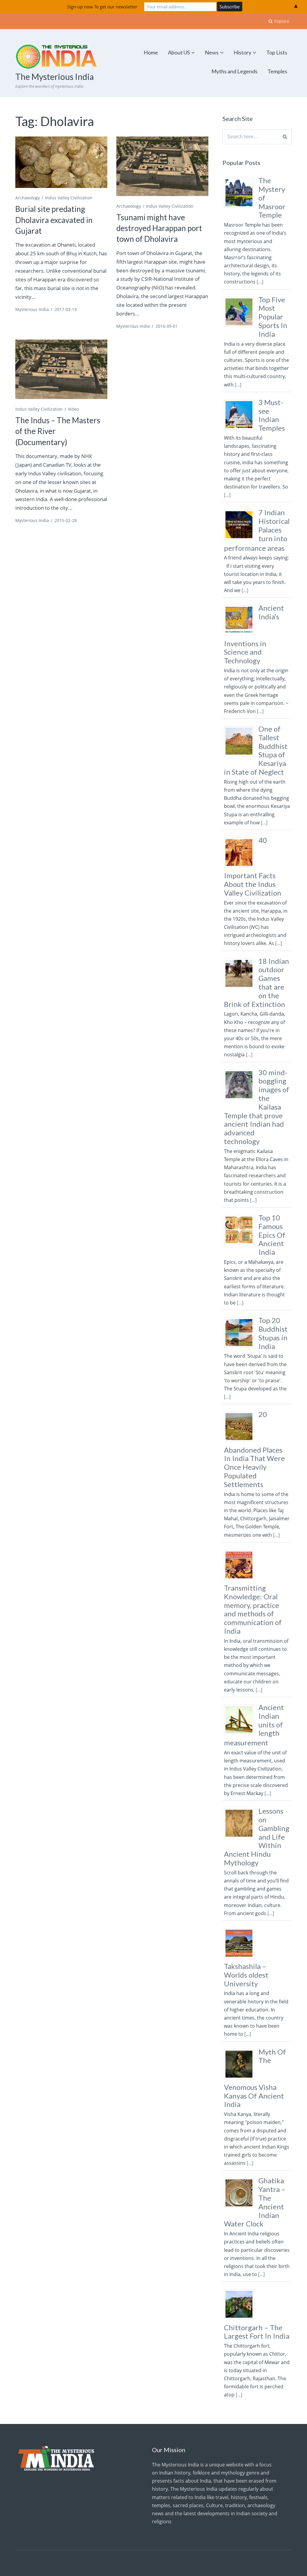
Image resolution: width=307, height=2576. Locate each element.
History (242, 52)
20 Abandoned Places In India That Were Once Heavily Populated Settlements (254, 1449)
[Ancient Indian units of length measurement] (241, 1734)
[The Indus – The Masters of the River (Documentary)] (61, 369)
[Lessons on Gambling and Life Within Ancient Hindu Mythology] (241, 1838)
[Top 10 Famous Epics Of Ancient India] (241, 1245)
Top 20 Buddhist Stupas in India (273, 1333)
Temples (277, 71)
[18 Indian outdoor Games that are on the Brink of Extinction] (241, 988)
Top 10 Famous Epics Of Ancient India (272, 1235)
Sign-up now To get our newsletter (102, 7)
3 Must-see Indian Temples (272, 415)
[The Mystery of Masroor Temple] (241, 207)
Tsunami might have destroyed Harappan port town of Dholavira (159, 228)
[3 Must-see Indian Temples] (241, 429)
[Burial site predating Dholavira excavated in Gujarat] (61, 162)
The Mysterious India (55, 77)
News (212, 52)
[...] (260, 282)
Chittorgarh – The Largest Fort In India (257, 2332)
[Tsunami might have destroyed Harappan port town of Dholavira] (162, 166)
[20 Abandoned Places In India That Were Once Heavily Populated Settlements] (241, 1441)
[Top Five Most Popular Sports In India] (241, 327)
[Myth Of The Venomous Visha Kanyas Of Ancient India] (241, 2079)
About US (179, 52)
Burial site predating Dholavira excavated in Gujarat (54, 220)
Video (73, 409)
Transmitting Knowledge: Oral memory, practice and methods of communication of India (253, 1609)
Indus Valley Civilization (69, 198)
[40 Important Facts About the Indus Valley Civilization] (241, 867)
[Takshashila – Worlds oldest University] (241, 1958)
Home (151, 52)
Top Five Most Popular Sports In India (273, 317)
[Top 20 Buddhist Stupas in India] (241, 1347)
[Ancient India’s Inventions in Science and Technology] (241, 635)
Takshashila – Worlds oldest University (246, 1975)
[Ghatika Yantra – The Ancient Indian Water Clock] (241, 2208)
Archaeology (28, 198)
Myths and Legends (234, 71)
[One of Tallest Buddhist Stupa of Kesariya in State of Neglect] (241, 756)
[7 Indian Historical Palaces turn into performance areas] (241, 539)
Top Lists (277, 52)
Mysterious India (32, 309)
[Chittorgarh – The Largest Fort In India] (241, 2319)
